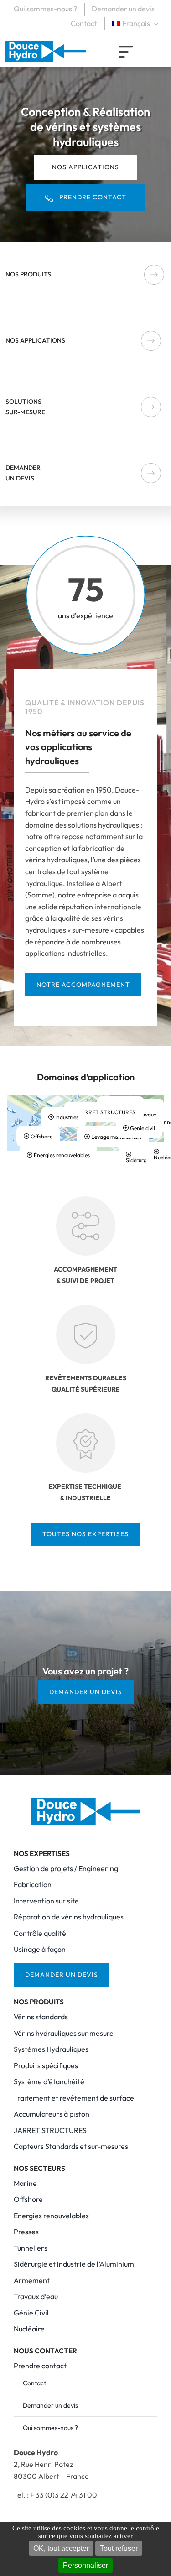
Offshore (41, 1136)
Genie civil (142, 1128)
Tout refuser (119, 2548)
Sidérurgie (138, 1160)
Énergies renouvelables (61, 1155)
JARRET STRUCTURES (106, 1112)
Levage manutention (116, 1137)
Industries (66, 1117)
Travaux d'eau (146, 1117)
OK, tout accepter (61, 2548)
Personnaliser (85, 2565)
